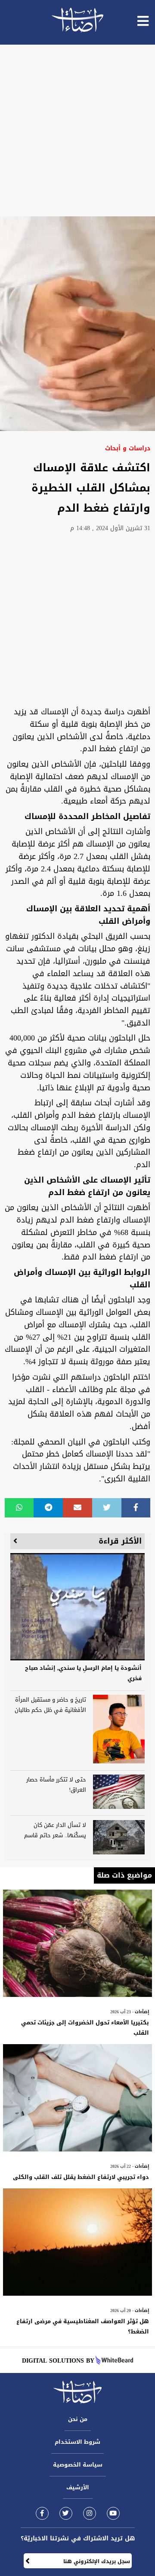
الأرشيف (78, 2487)
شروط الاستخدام (77, 2442)
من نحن (78, 2419)
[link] (42, 2513)
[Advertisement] (77, 130)
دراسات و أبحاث (128, 448)
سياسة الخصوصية (78, 2465)
